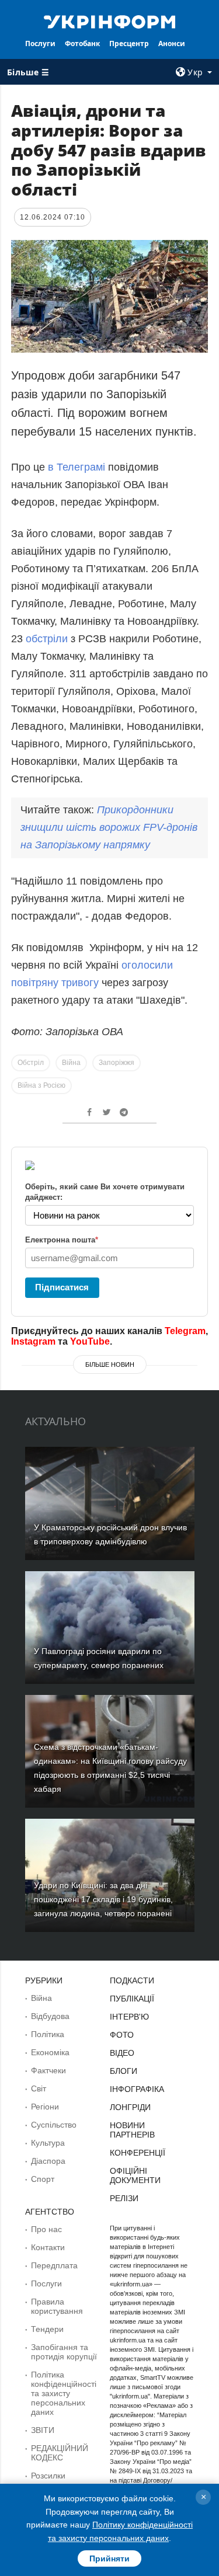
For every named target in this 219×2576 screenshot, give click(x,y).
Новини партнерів (132, 2130)
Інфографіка (137, 2089)
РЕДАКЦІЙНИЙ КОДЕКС (60, 2453)
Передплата (54, 2265)
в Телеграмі (77, 467)
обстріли (47, 639)
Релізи (124, 2198)
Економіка (50, 2052)
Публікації (132, 1999)
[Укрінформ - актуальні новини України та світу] (110, 21)
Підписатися (62, 1287)
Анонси (172, 43)
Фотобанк (82, 43)
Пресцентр (129, 43)
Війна (71, 1063)
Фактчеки (48, 2070)
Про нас (46, 2229)
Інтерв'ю (129, 2017)
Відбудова (50, 2016)
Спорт (43, 2179)
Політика (48, 2034)
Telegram (185, 1331)
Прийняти (109, 2558)
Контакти (48, 2247)
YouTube (90, 1341)
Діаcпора (48, 2161)
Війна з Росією (41, 1085)
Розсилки (48, 2476)
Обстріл (31, 1063)
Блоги (124, 2071)
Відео (122, 2053)
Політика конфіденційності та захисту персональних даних (64, 2393)
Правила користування (57, 2306)
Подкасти (132, 1980)
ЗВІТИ (43, 2430)
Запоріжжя (117, 1063)
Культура (48, 2143)
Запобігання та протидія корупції (64, 2352)
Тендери (47, 2329)
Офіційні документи (135, 2175)
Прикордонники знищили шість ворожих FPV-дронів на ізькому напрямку (109, 827)
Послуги (40, 43)
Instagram (33, 1341)
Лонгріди (130, 2107)
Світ (39, 2088)
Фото (122, 2035)
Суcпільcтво (54, 2125)
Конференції (138, 2153)
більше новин (110, 1364)
